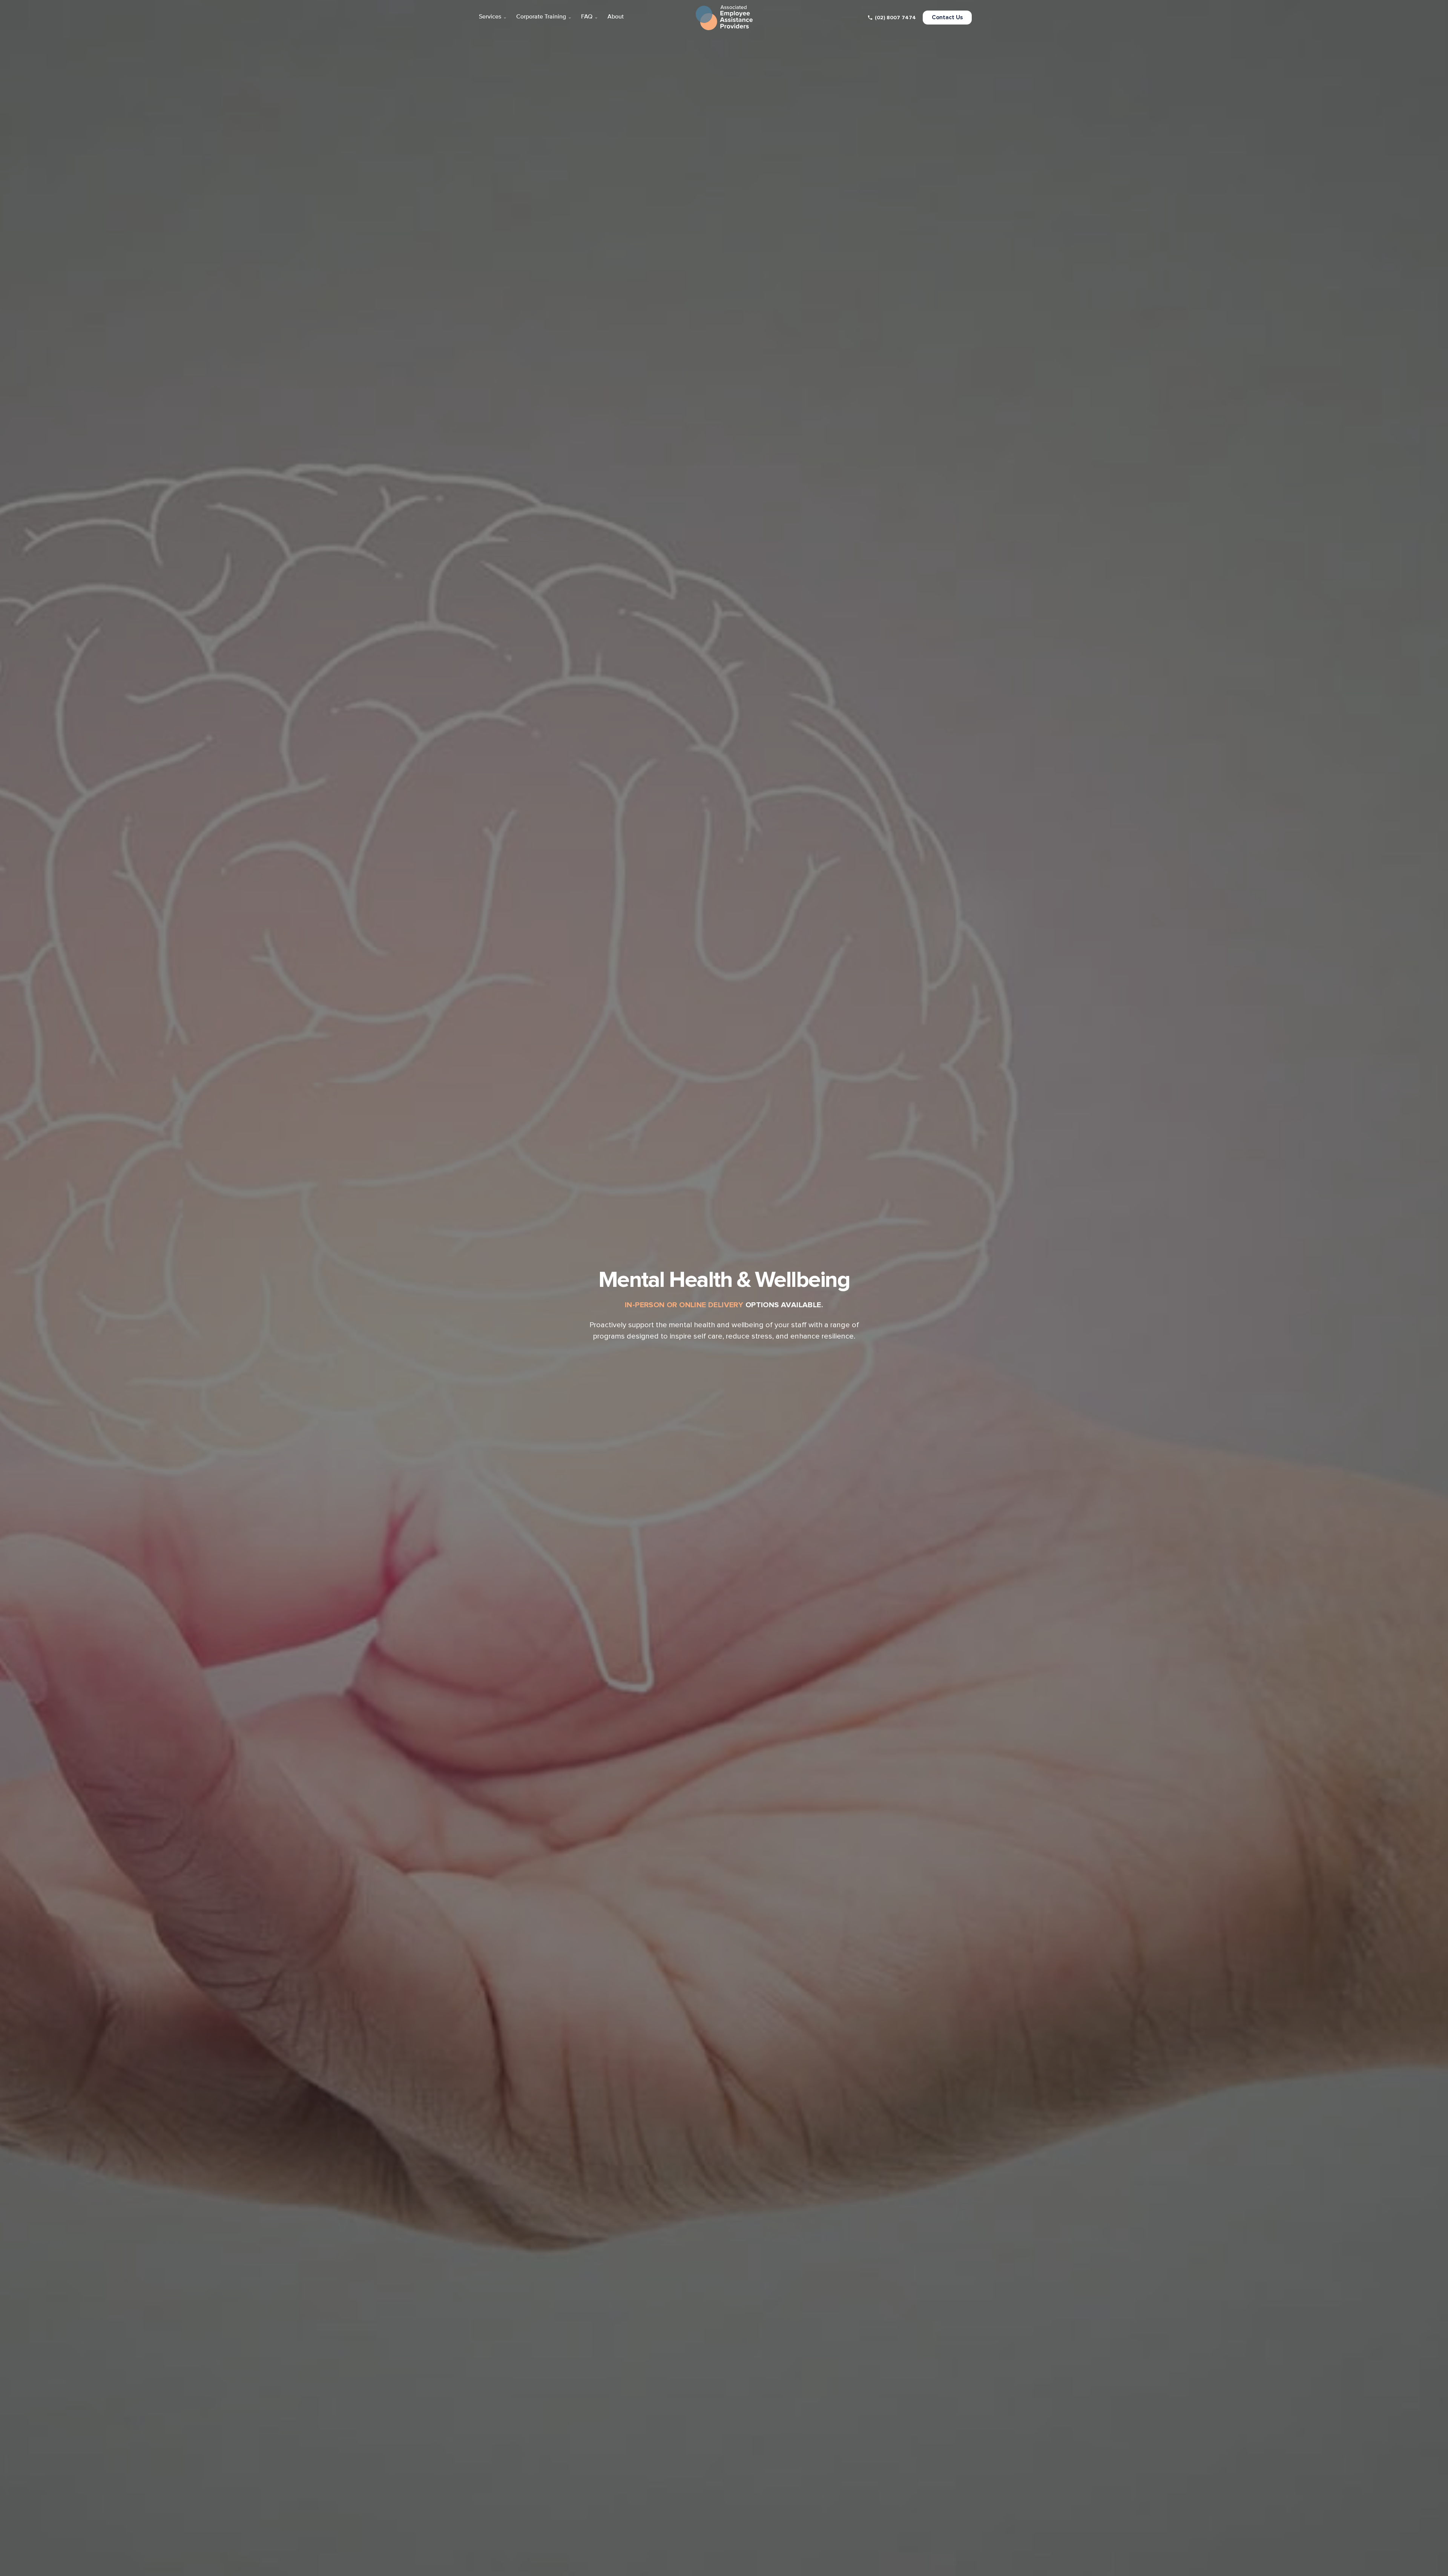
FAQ (590, 17)
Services (493, 17)
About (616, 17)
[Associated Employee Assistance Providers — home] (724, 18)
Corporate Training (544, 17)
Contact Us (947, 18)
